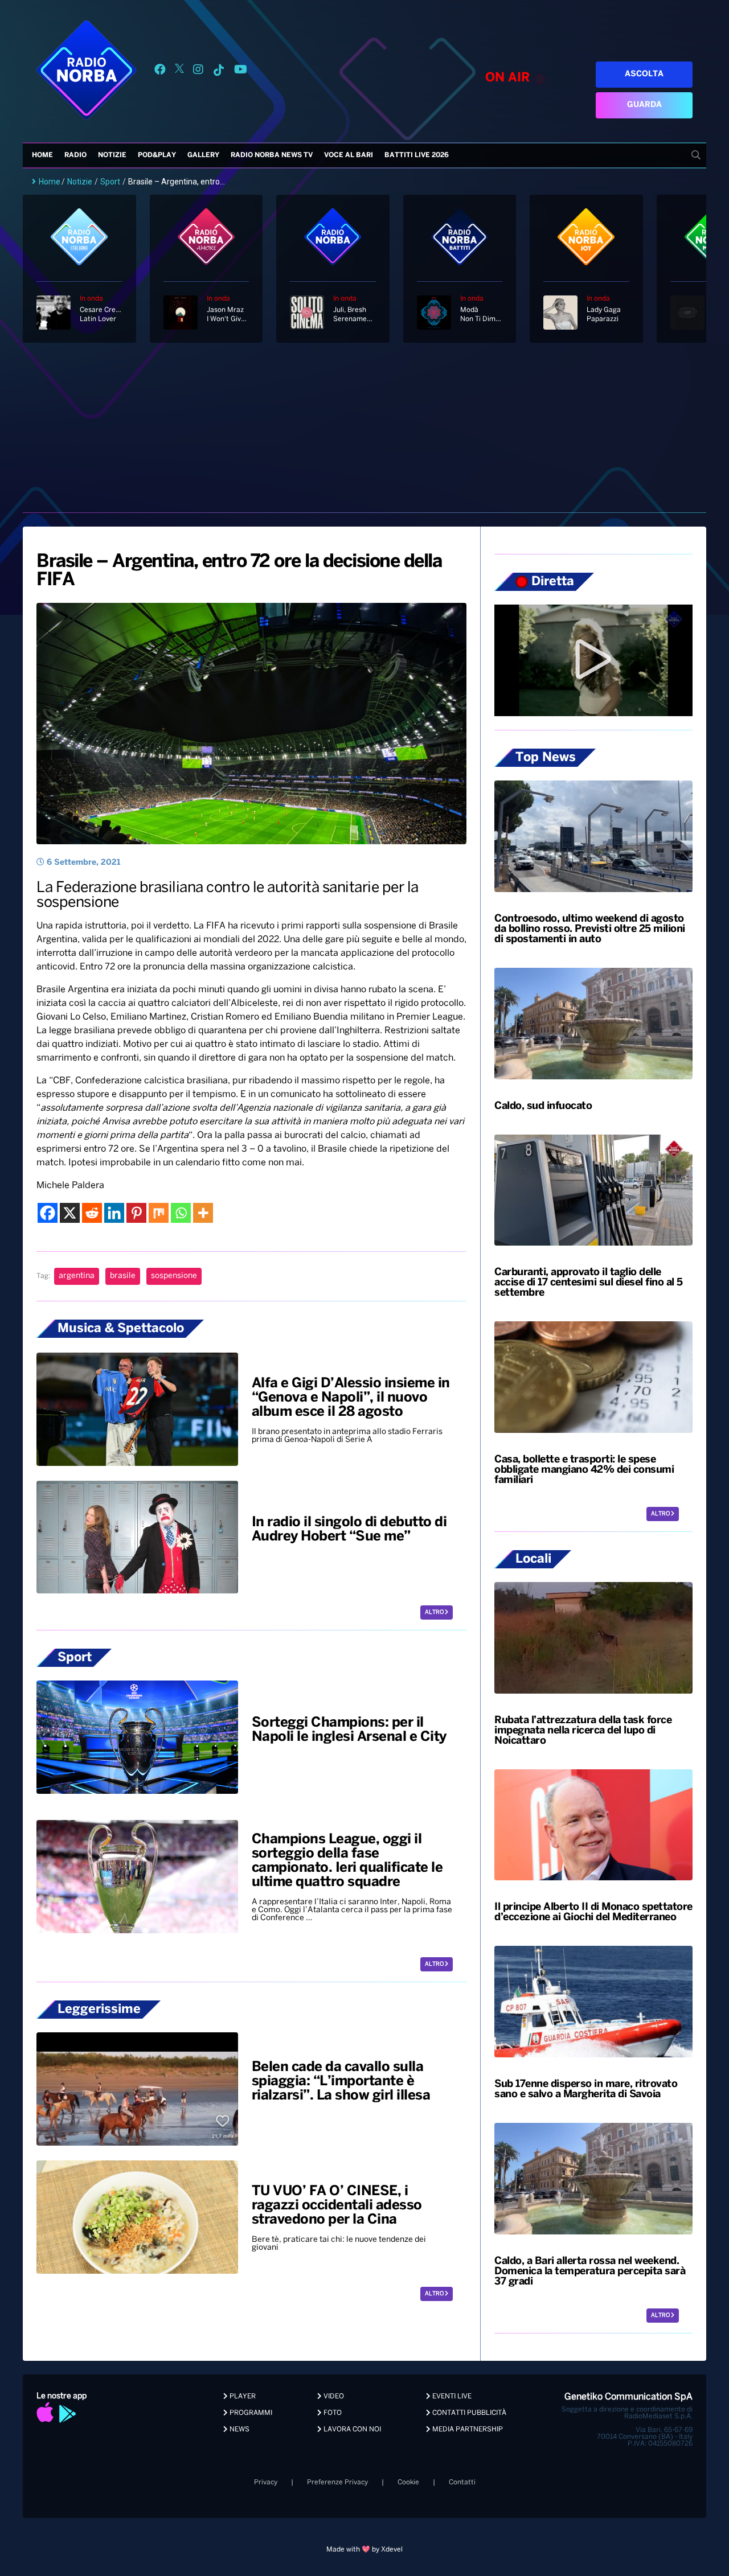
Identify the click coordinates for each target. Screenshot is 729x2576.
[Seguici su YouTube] (241, 71)
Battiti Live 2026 (417, 155)
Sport (110, 182)
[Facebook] (48, 1213)
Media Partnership (467, 2429)
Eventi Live (451, 2396)
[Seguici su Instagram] (198, 71)
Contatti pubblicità (468, 2413)
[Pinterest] (136, 1213)
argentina (77, 1276)
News (239, 2429)
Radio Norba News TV (272, 155)
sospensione (174, 1276)
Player (242, 2396)
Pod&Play (157, 155)
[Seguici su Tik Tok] (219, 71)
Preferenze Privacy (337, 2482)
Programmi (250, 2413)
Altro (435, 1612)
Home (42, 155)
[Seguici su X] (179, 71)
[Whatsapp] (181, 1213)
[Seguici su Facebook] (160, 71)
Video (333, 2396)
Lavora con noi (351, 2429)
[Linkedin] (114, 1213)
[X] (70, 1213)
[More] (203, 1213)
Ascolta (644, 74)
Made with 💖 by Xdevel (364, 2550)
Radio (75, 155)
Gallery (203, 155)
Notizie (112, 155)
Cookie (408, 2482)
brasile (123, 1276)
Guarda (644, 105)
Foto (332, 2413)
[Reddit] (92, 1213)
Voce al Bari (349, 155)
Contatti (462, 2482)
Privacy (266, 2482)
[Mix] (159, 1213)
